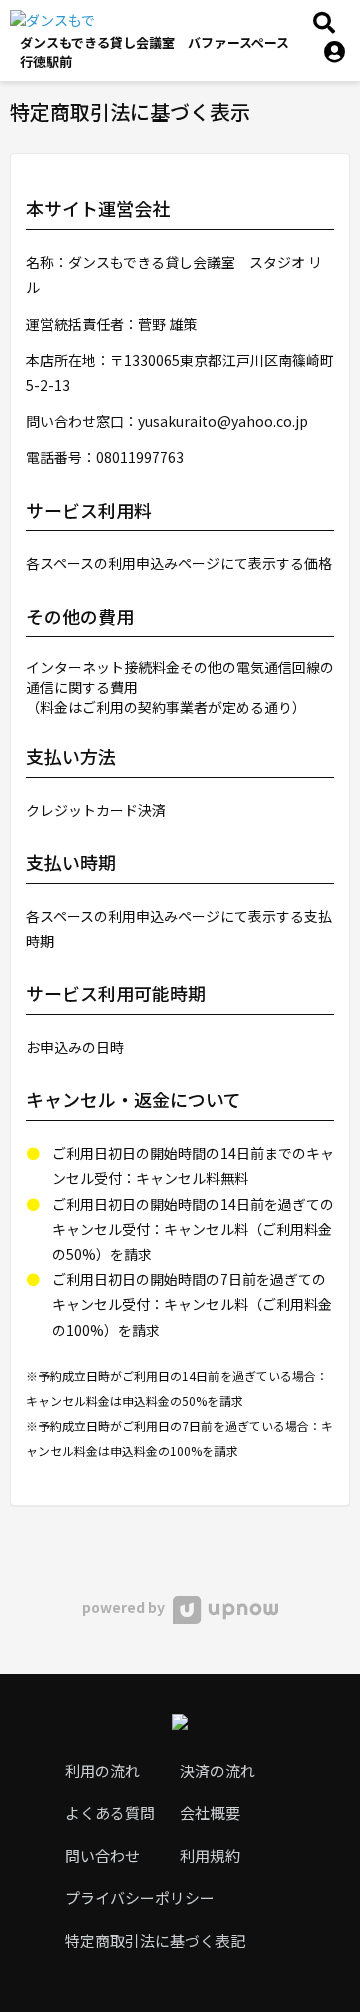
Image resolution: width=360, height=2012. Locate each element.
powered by (125, 1607)
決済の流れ (217, 1770)
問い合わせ (102, 1855)
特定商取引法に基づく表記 (155, 1940)
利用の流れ (102, 1770)
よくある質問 (110, 1812)
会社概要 (210, 1812)
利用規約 (210, 1855)
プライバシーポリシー (140, 1897)
